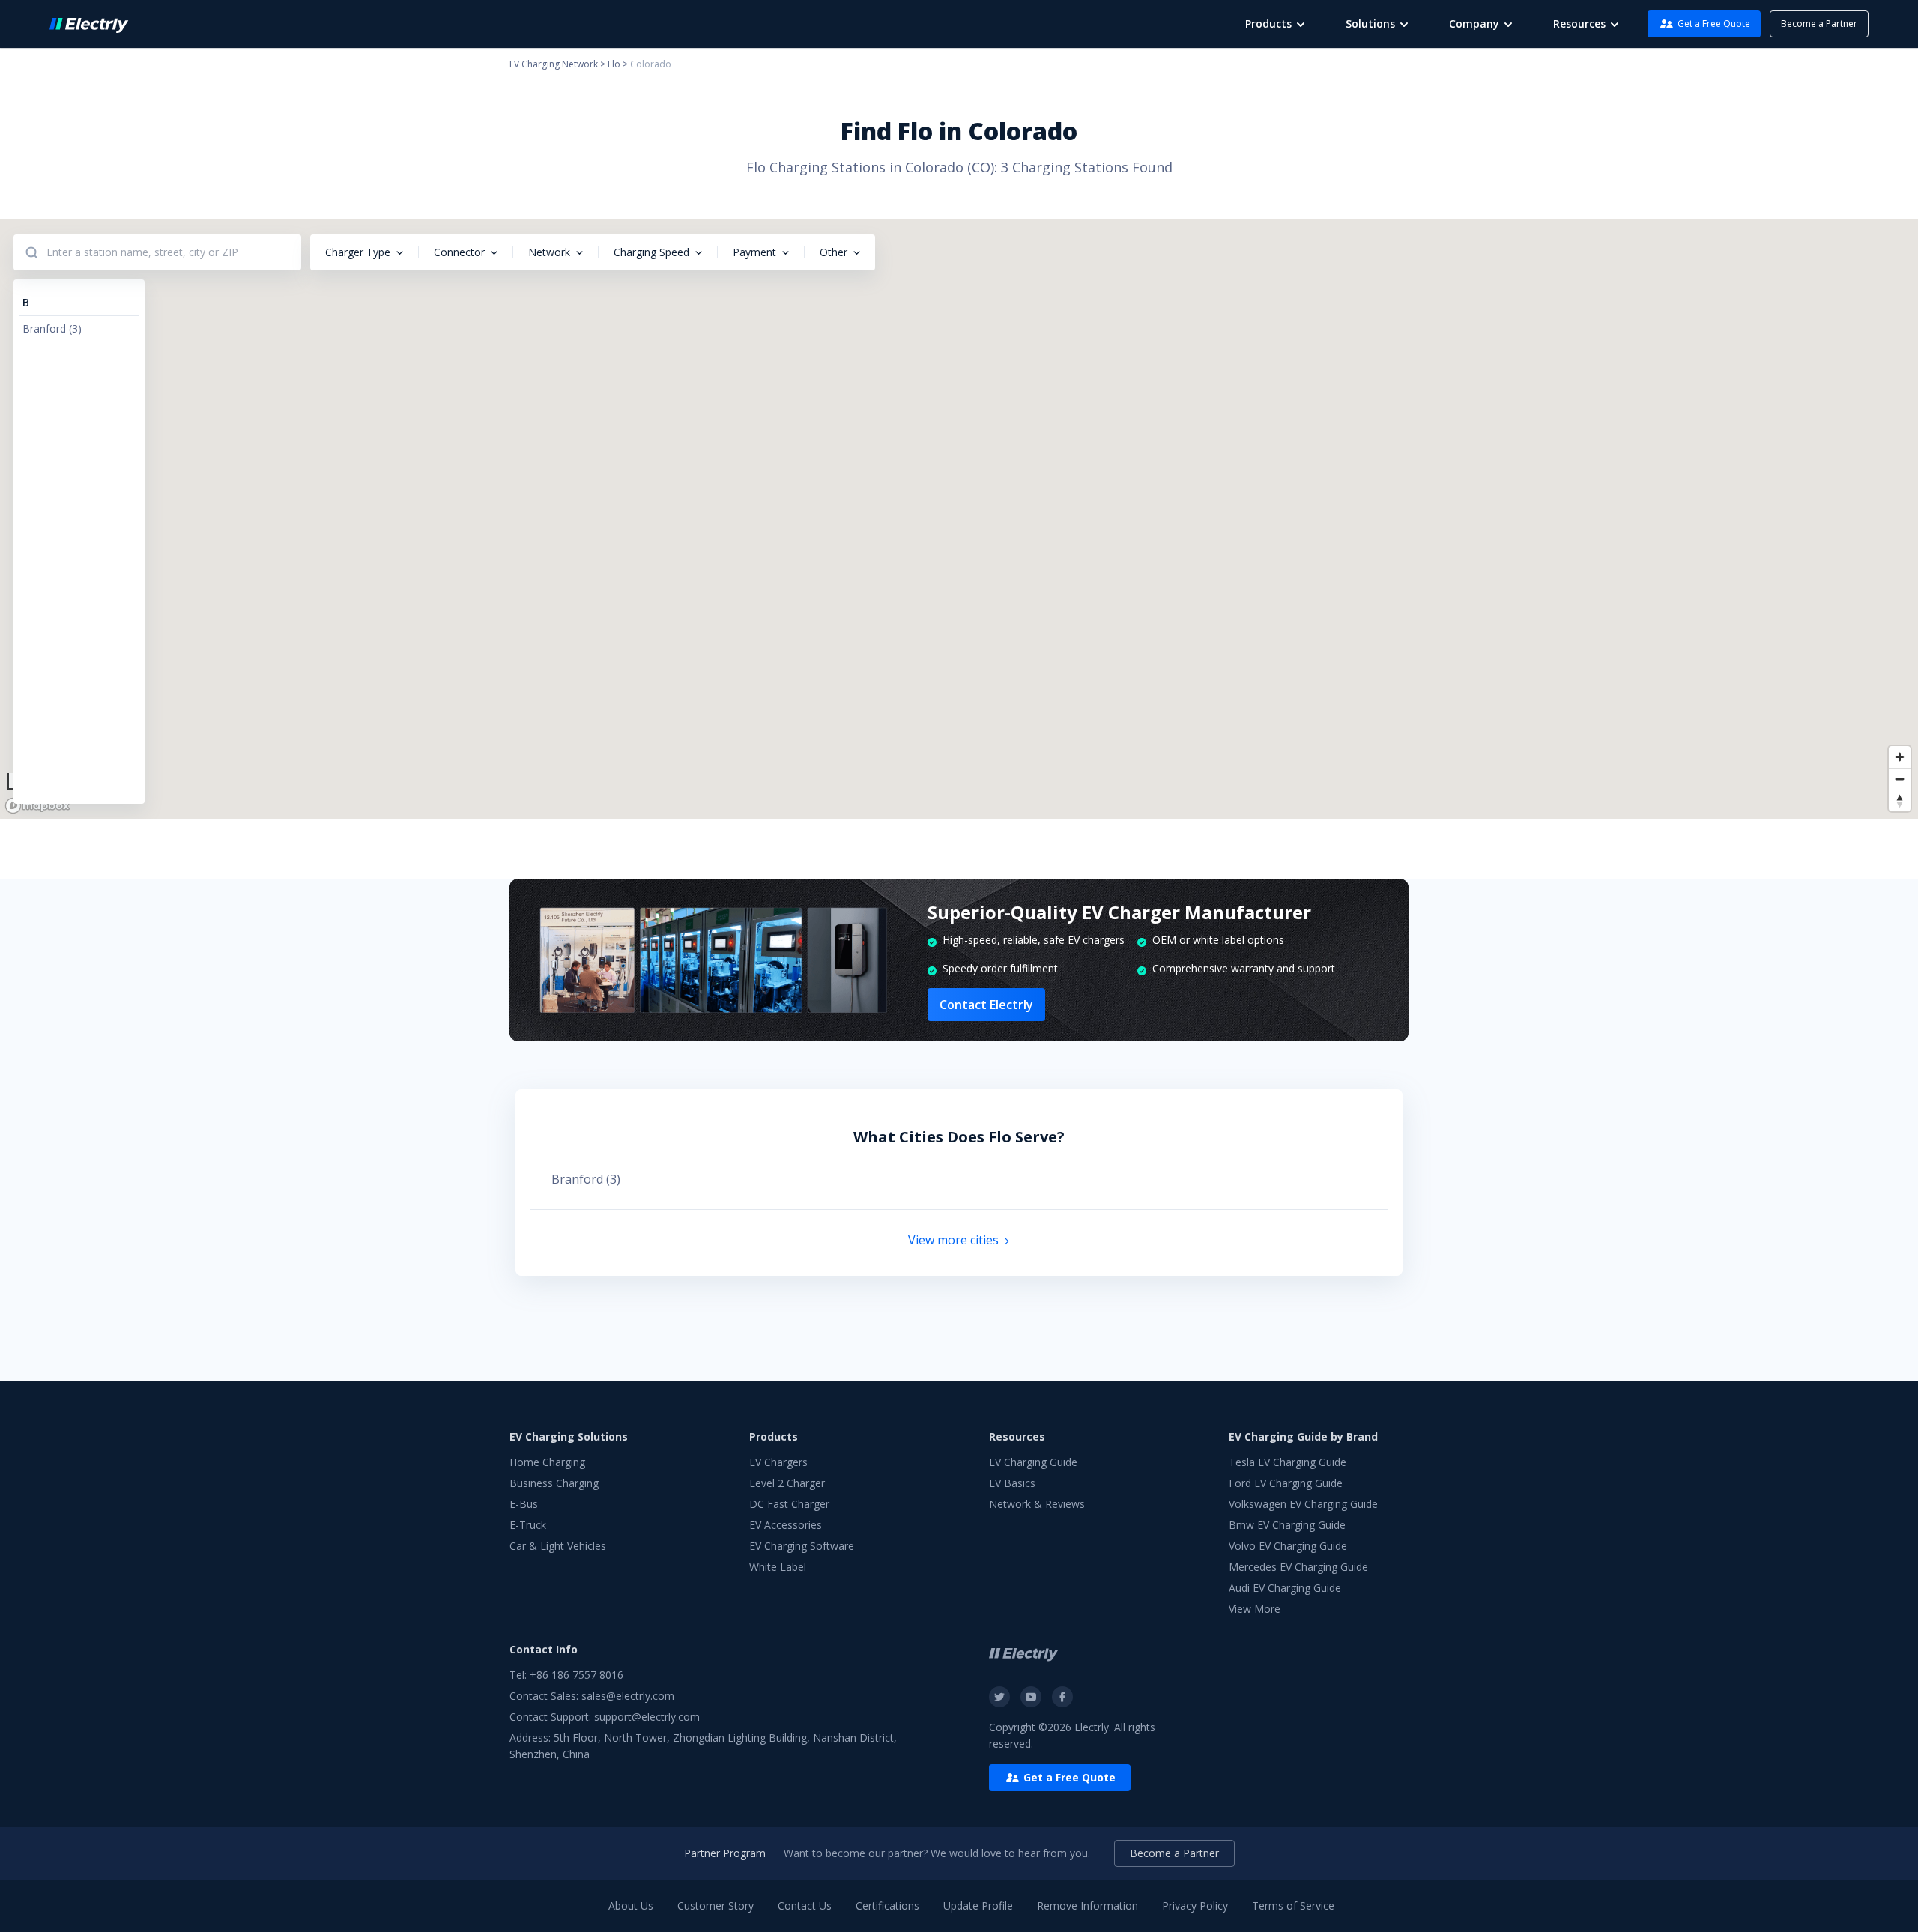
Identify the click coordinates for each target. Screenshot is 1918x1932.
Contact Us (805, 1905)
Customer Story (716, 1905)
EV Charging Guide (1033, 1462)
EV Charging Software (802, 1546)
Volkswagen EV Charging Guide (1303, 1504)
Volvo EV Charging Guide (1288, 1546)
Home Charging (547, 1462)
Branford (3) (586, 1179)
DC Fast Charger (789, 1504)
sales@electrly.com (628, 1696)
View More (1255, 1609)
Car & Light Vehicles (558, 1546)
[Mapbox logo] (37, 806)
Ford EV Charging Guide (1286, 1483)
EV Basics (1012, 1483)
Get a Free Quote (1714, 24)
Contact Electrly (986, 1005)
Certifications (887, 1905)
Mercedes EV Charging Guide (1298, 1567)
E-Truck (528, 1525)
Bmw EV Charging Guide (1287, 1525)
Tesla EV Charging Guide (1288, 1462)
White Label (778, 1567)
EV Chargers (778, 1462)
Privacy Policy (1195, 1905)
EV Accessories (786, 1525)
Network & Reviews (1037, 1504)
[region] (959, 519)
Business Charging (554, 1483)
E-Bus (524, 1504)
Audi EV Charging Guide (1285, 1588)
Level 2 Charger (787, 1483)
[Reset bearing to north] (1900, 800)
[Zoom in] (1900, 757)
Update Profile (978, 1905)
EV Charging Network (554, 64)
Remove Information (1087, 1905)
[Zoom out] (1900, 779)
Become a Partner (1819, 24)
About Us (631, 1905)
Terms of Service (1293, 1905)
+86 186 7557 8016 (577, 1675)
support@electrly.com (647, 1717)
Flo (614, 64)
